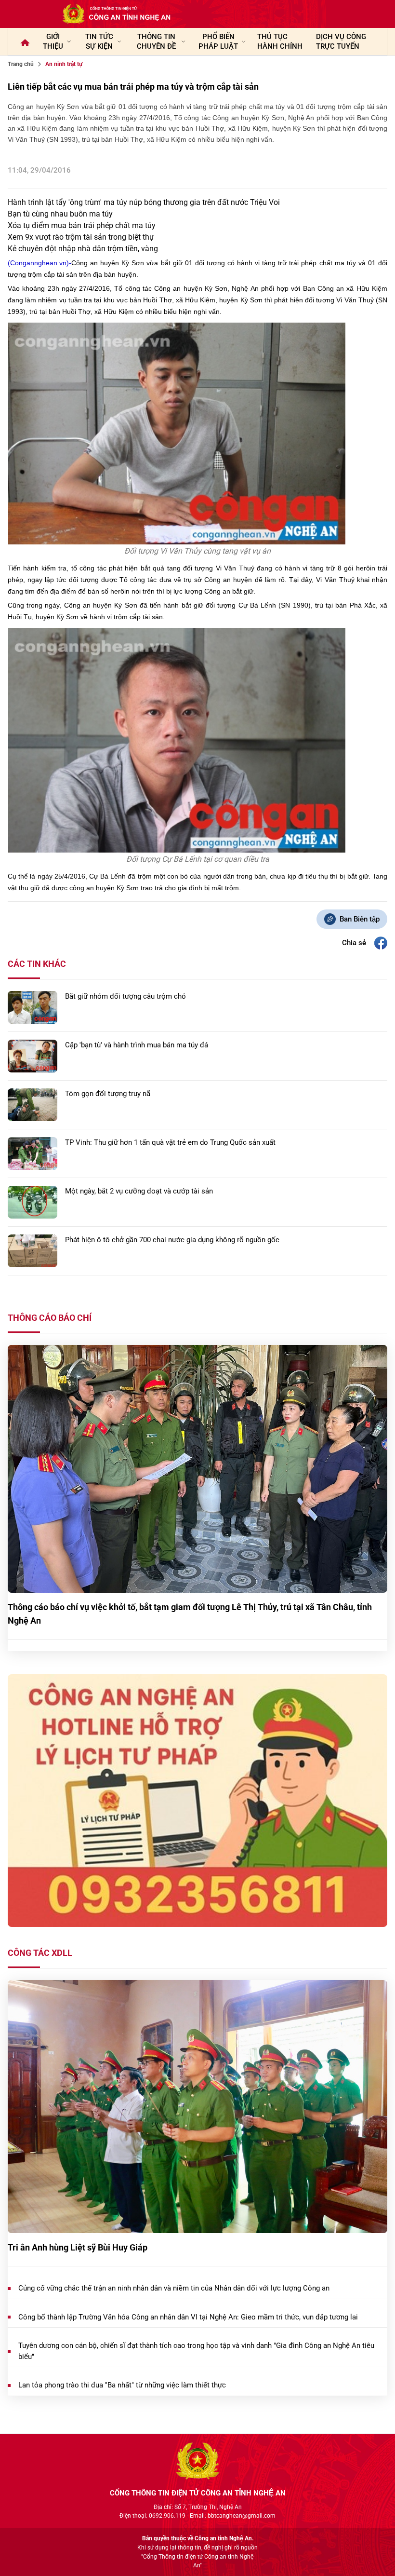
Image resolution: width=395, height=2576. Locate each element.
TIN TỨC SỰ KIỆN (99, 41)
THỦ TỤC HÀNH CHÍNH (280, 41)
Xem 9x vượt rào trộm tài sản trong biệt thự (81, 237)
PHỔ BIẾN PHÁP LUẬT (218, 41)
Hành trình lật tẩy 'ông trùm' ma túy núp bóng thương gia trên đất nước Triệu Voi (144, 202)
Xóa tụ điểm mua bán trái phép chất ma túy (82, 225)
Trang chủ (21, 64)
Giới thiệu (53, 41)
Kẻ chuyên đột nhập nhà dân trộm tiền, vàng (83, 249)
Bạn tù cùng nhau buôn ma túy (60, 214)
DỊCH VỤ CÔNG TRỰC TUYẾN (341, 41)
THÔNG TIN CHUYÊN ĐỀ (156, 41)
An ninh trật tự (64, 64)
